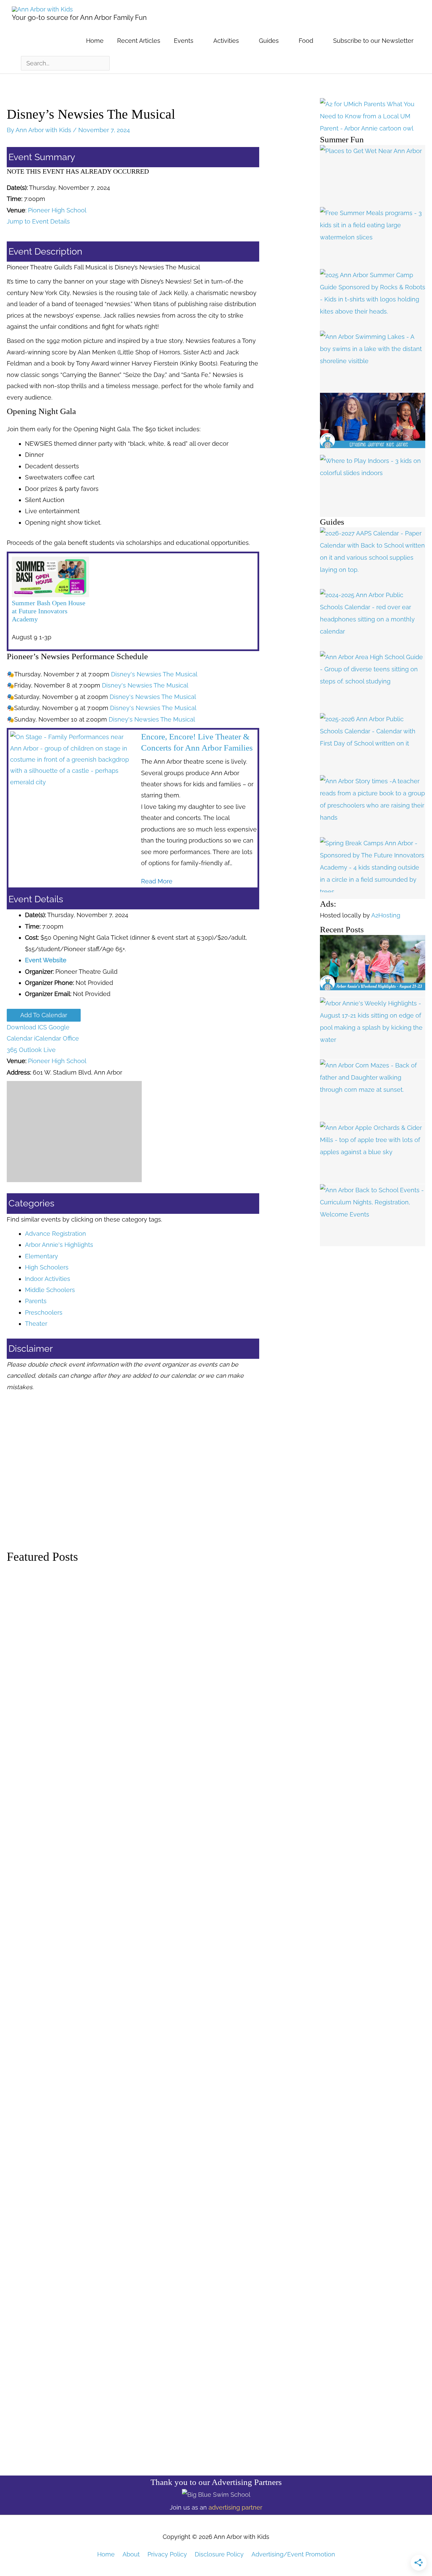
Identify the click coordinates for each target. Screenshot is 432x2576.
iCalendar (48, 1038)
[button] (157, 881)
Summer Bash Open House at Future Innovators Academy (49, 611)
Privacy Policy (167, 2554)
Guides (269, 41)
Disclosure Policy (219, 2554)
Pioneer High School (57, 210)
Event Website (46, 960)
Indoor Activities (48, 1279)
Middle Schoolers (50, 1290)
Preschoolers (44, 1312)
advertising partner (235, 2507)
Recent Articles (139, 41)
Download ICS (27, 1027)
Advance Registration (56, 1234)
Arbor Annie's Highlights (59, 1245)
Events (184, 41)
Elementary (42, 1256)
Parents (36, 1301)
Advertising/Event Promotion (293, 2554)
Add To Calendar (44, 1015)
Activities (226, 41)
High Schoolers (47, 1267)
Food (306, 41)
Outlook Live (37, 1050)
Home (95, 41)
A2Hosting (386, 915)
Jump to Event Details (38, 221)
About (131, 2554)
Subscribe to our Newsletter (373, 41)
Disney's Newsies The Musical (154, 674)
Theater (36, 1324)
